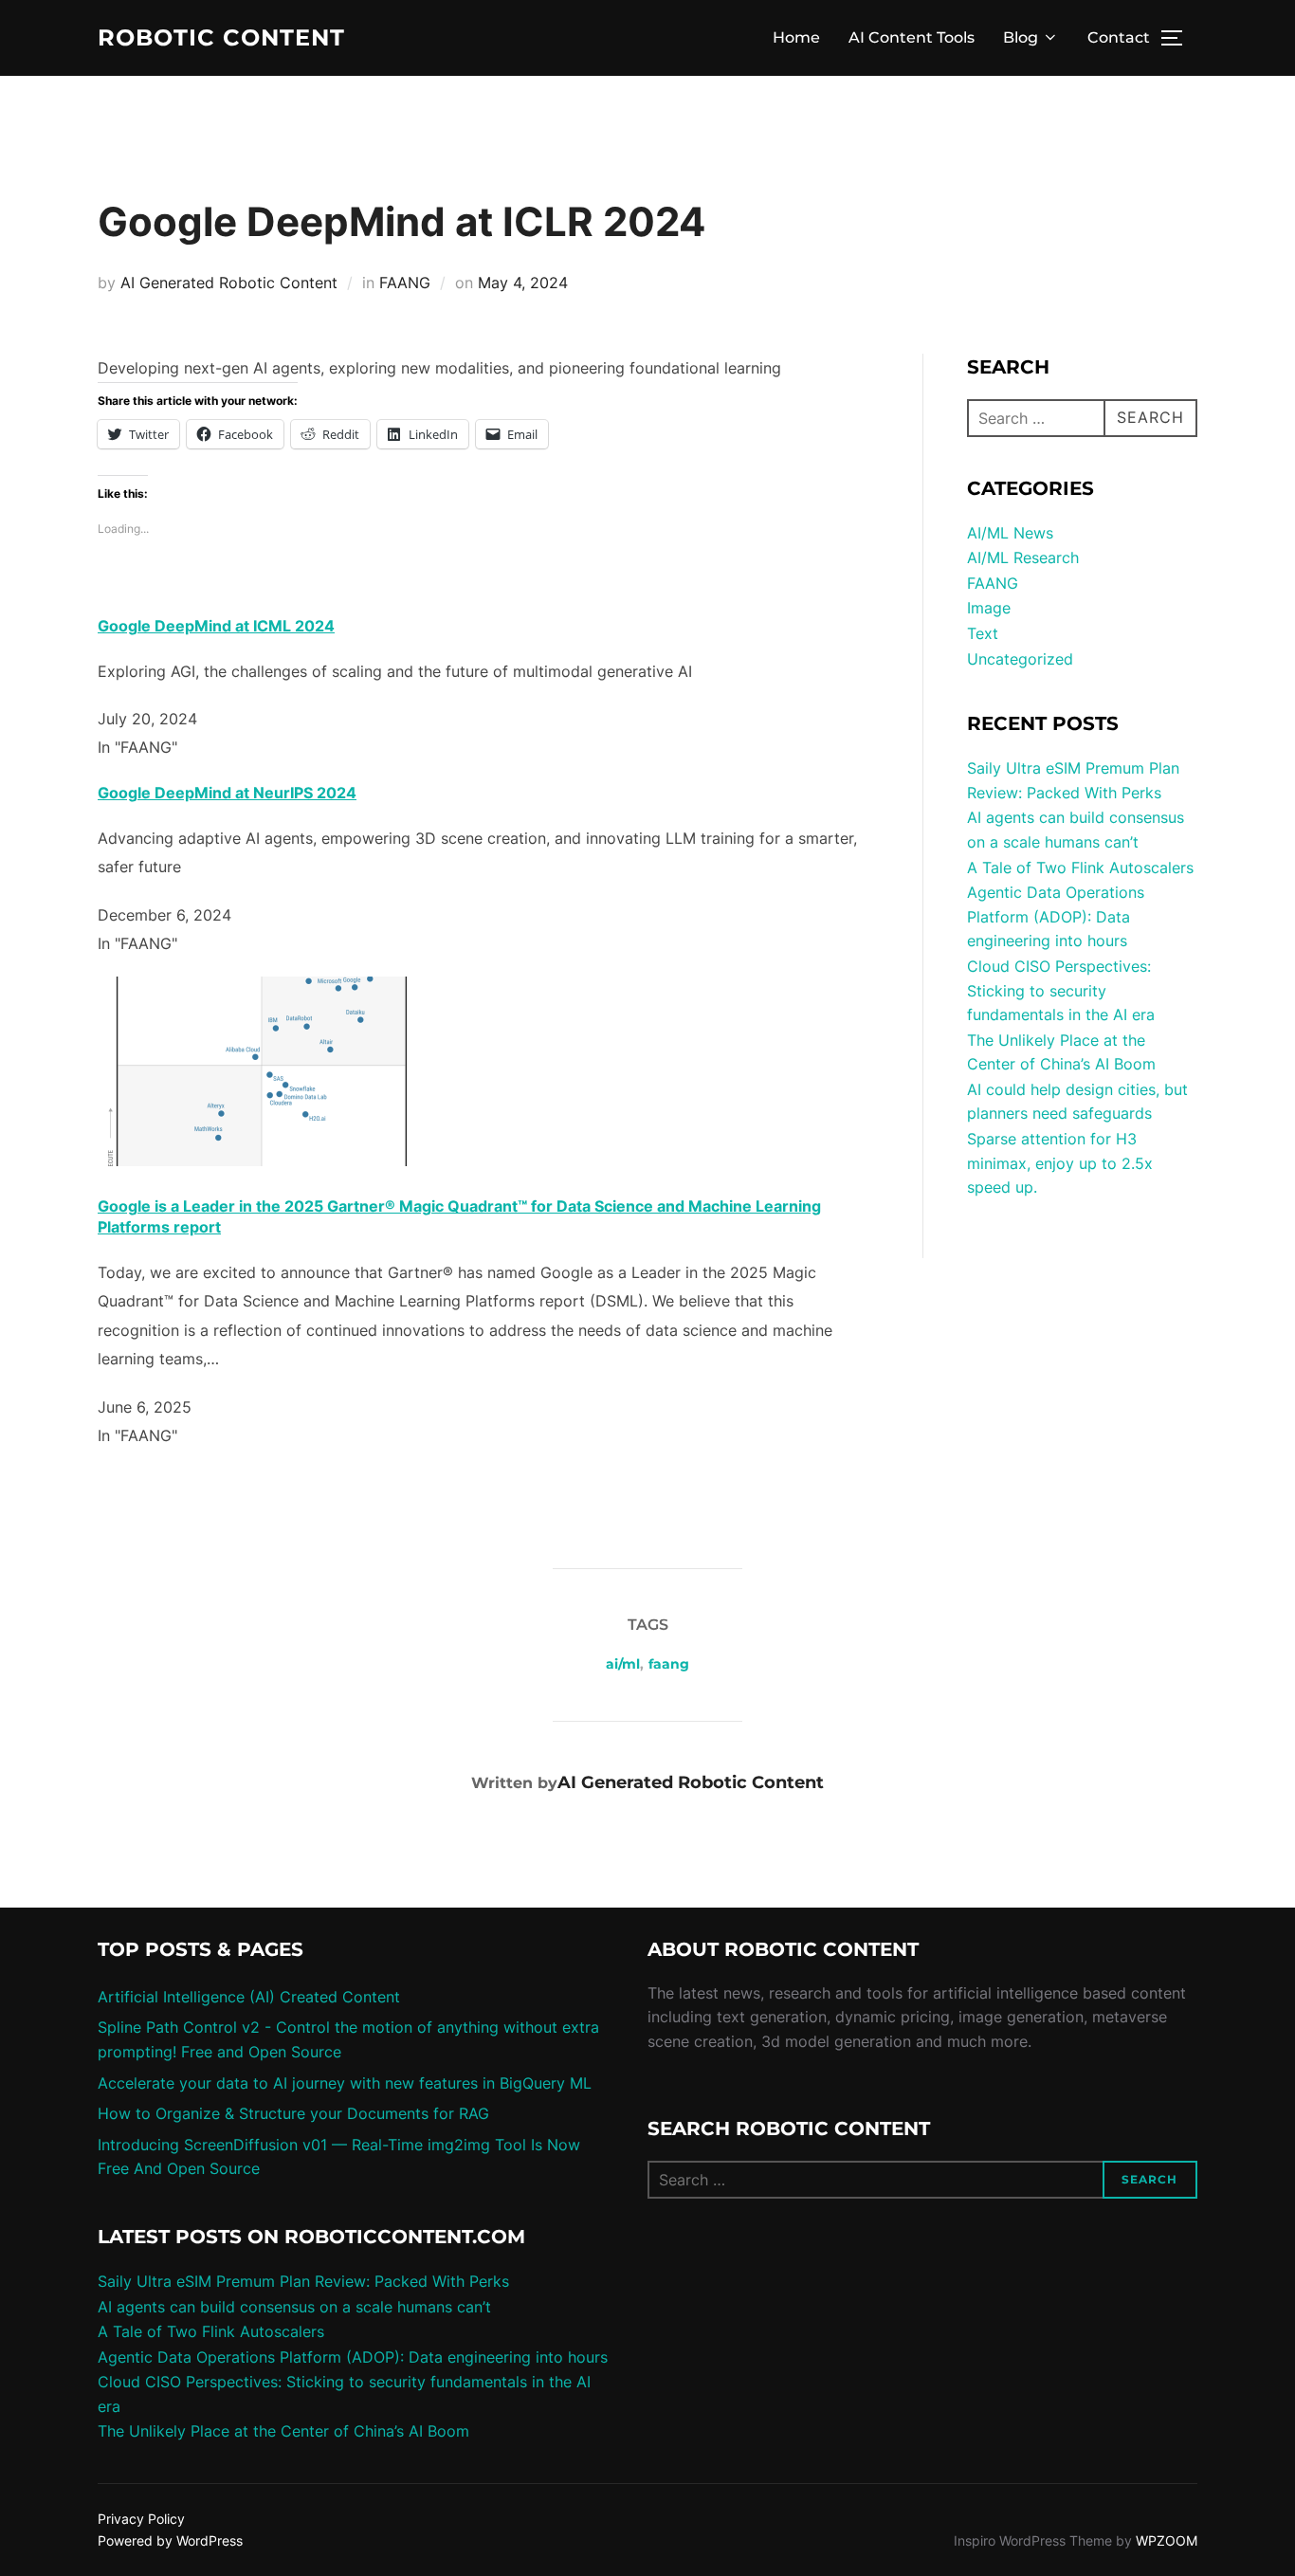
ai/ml (623, 1664)
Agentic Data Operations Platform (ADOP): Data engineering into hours (1056, 916)
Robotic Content (221, 38)
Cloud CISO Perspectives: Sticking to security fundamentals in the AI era (1061, 990)
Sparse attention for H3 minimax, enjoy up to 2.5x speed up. (1060, 1163)
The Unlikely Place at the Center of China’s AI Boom (283, 2431)
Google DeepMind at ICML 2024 (216, 626)
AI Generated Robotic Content (229, 283)
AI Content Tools (912, 37)
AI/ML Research (1023, 557)
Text (983, 633)
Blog (1021, 37)
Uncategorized (1020, 659)
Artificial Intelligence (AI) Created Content (249, 1997)
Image (989, 608)
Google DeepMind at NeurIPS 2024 (227, 793)
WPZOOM (1167, 2540)
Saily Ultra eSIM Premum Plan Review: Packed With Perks (303, 2281)
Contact (1119, 37)
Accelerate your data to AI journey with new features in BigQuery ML (345, 2083)
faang (669, 1664)
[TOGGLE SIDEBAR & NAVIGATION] (1178, 38)
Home (796, 37)
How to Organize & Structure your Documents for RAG (293, 2113)
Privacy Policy (141, 2519)
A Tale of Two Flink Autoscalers (1080, 868)
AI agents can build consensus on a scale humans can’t (294, 2307)
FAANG (405, 283)
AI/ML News (1010, 533)
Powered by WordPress (170, 2540)
